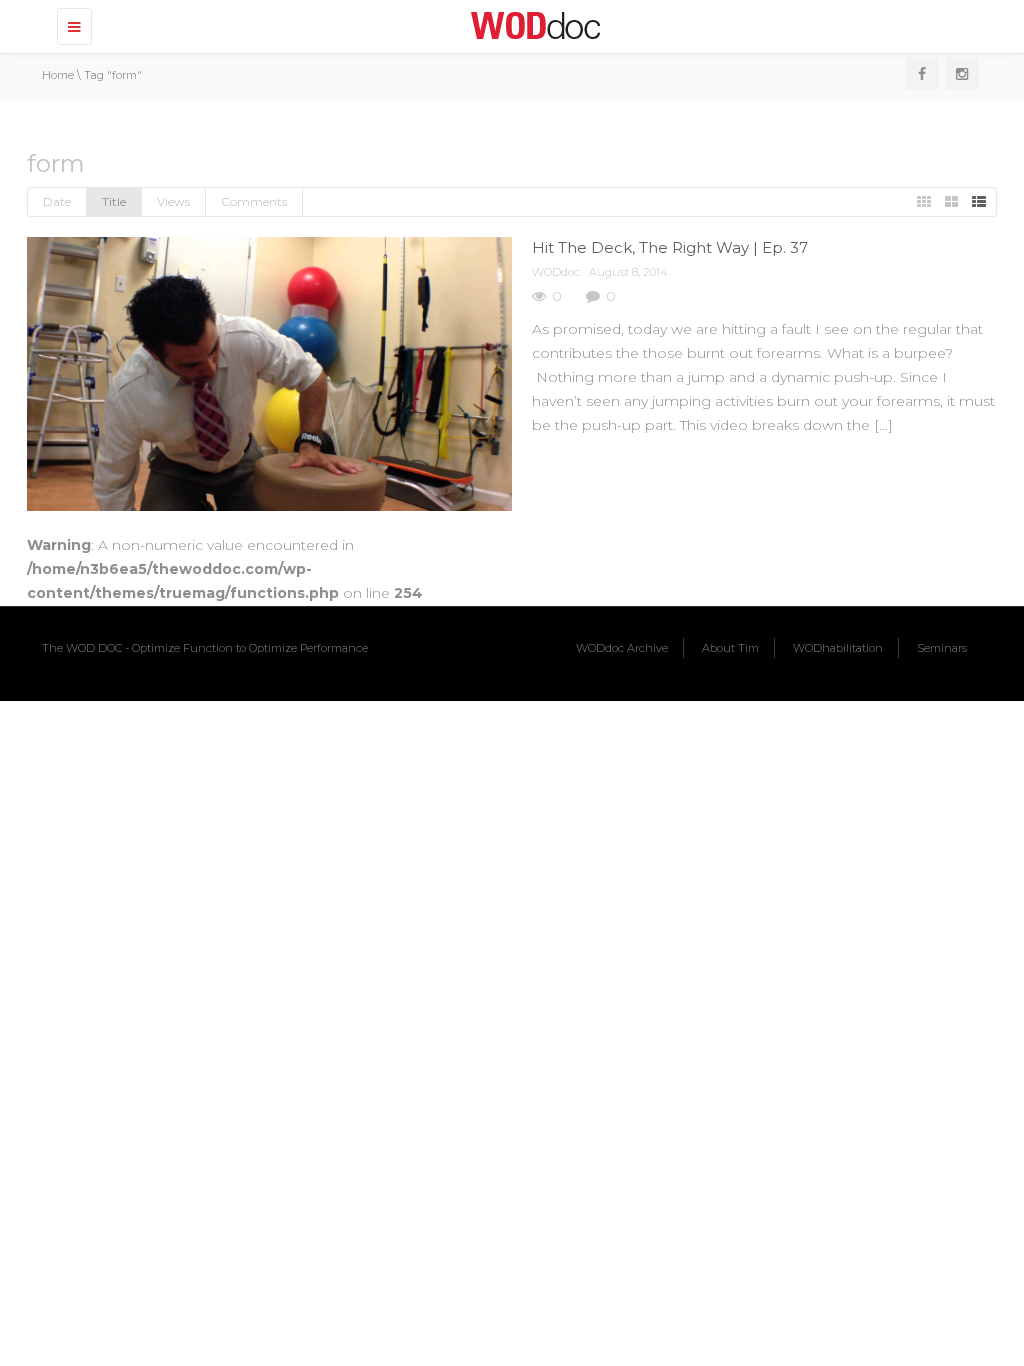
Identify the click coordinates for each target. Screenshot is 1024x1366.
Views (173, 201)
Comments (254, 201)
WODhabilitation (838, 648)
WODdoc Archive (622, 648)
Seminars (942, 648)
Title (114, 201)
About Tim (730, 648)
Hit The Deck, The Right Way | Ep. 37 (670, 247)
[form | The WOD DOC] (532, 25)
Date (57, 201)
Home (58, 75)
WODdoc (556, 272)
